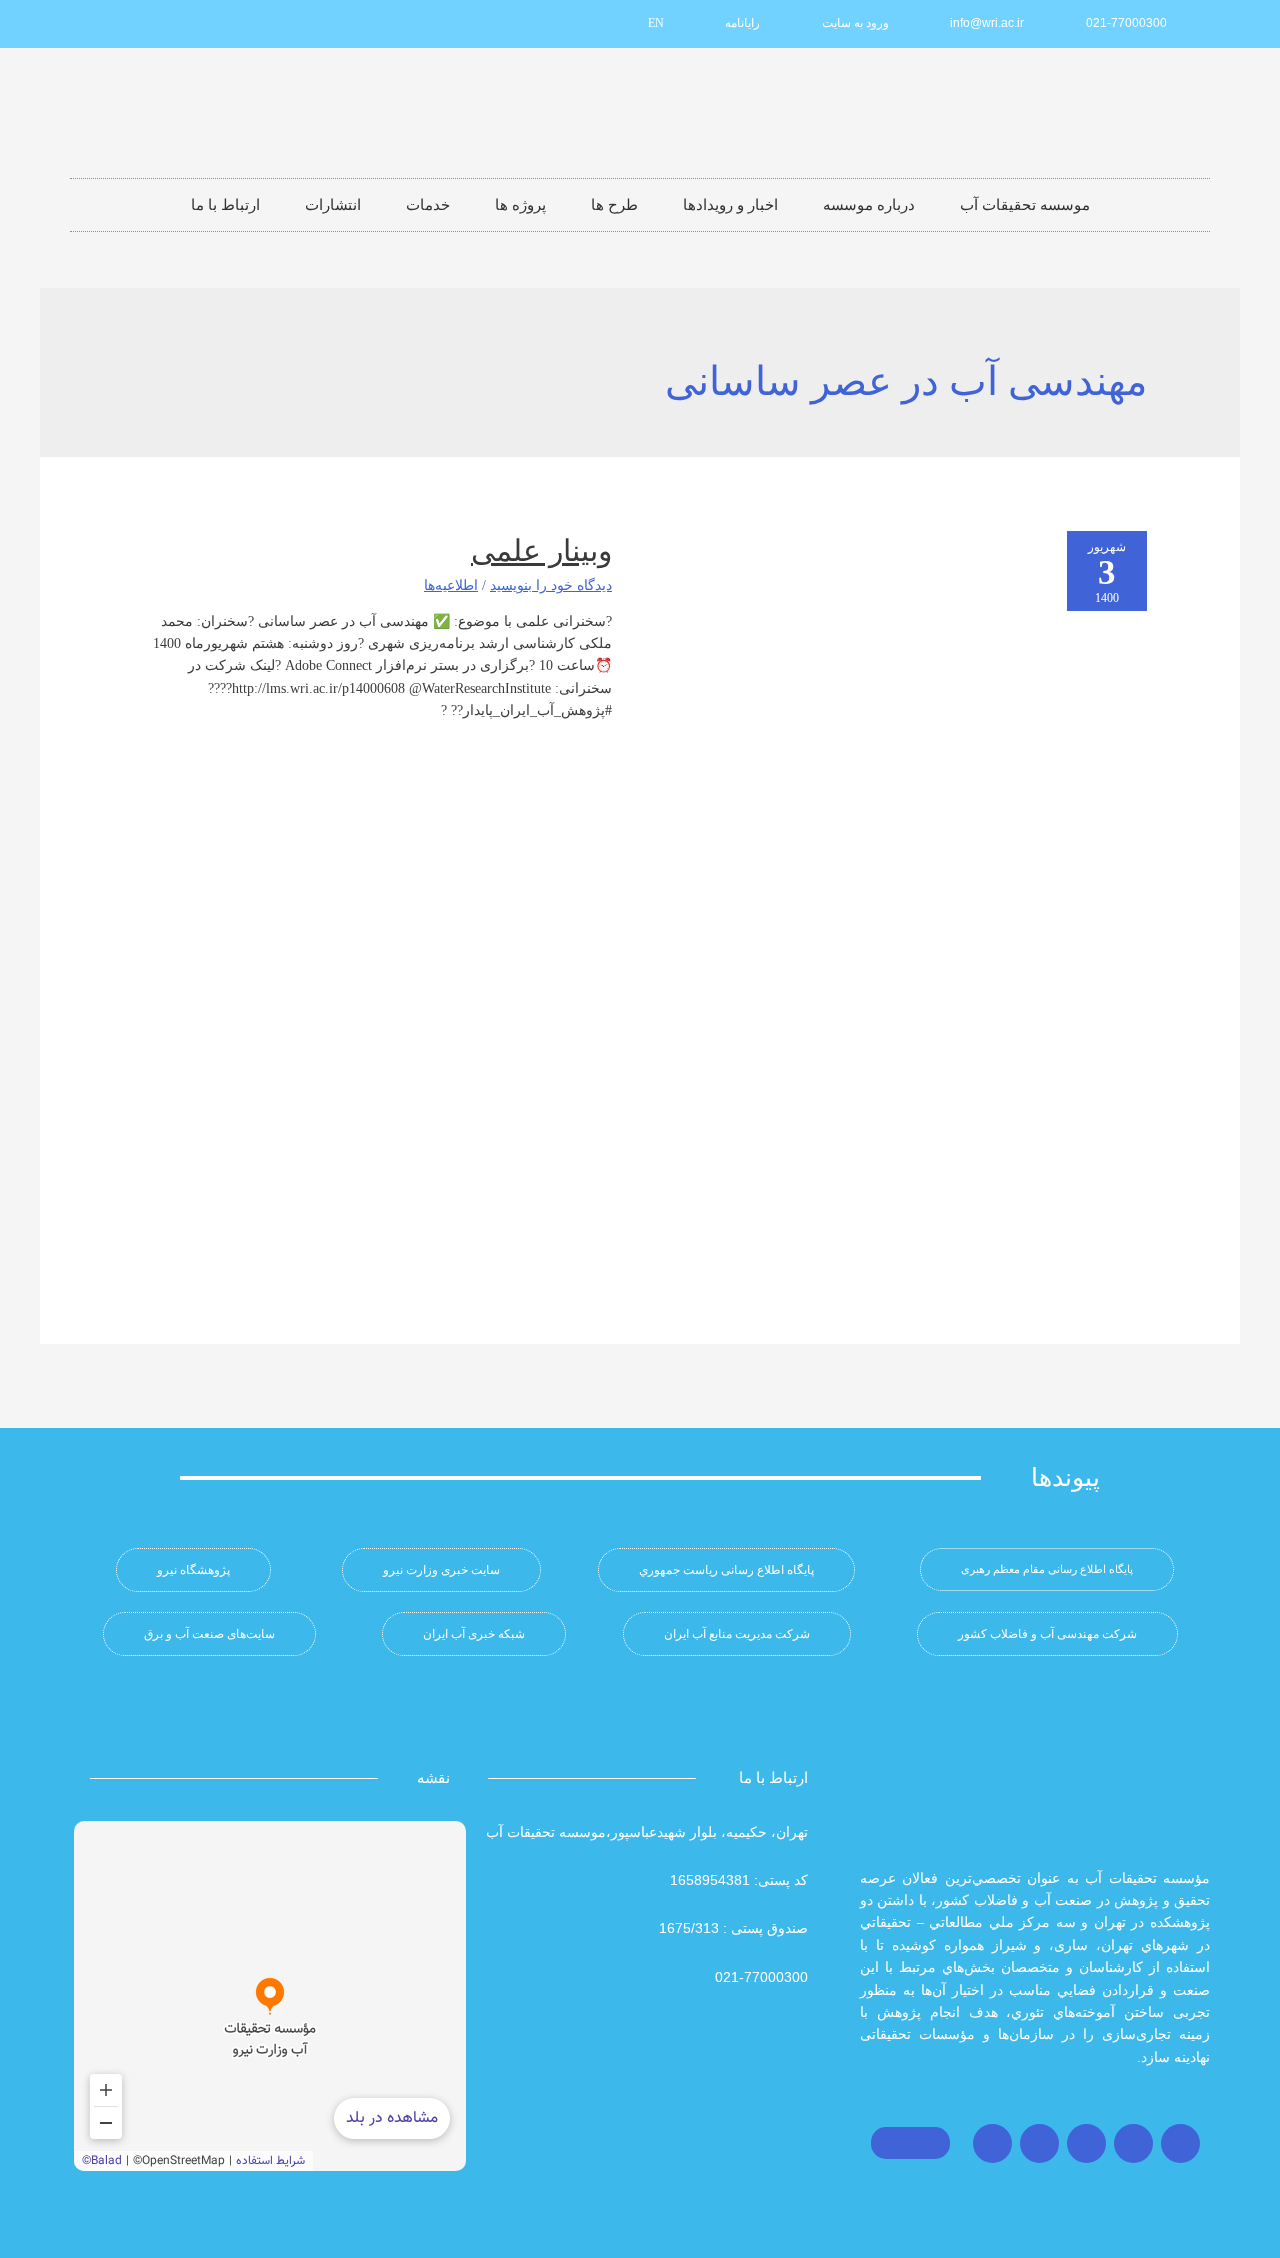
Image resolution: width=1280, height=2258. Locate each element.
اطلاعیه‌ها (451, 585)
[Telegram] (1086, 2143)
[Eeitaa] (164, 24)
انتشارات (333, 205)
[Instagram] (1180, 2143)
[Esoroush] (131, 24)
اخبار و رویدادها (730, 205)
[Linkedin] (197, 24)
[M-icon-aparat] (230, 24)
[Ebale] (98, 24)
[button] (1047, 1569)
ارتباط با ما (225, 205)
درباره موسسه (869, 205)
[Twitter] (1133, 2143)
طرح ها (614, 205)
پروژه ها (520, 205)
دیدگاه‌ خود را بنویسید (551, 585)
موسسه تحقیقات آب (1025, 205)
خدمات (428, 205)
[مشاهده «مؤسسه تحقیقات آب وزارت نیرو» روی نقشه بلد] (270, 1996)
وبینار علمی (541, 550)
